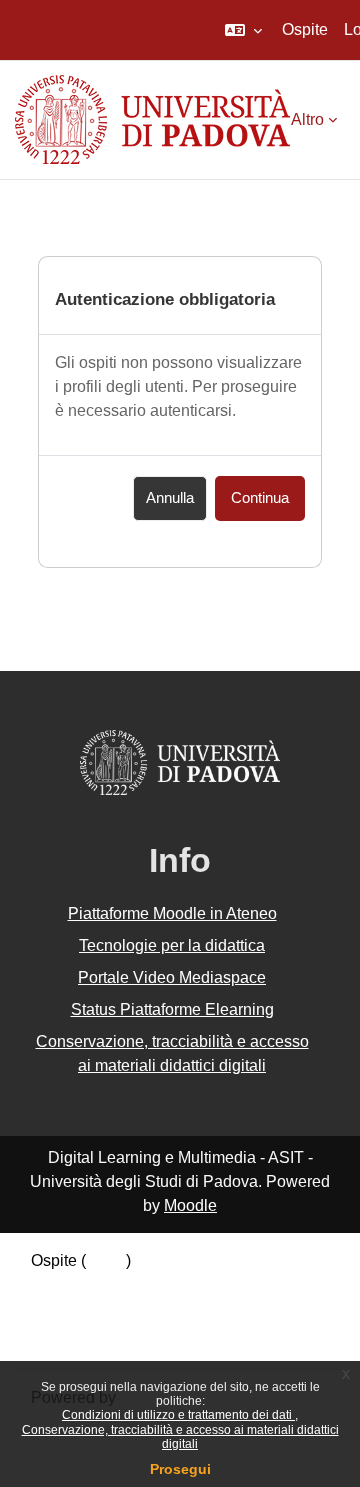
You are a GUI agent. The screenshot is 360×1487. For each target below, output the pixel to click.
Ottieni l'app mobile (99, 1338)
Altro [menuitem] (307, 119)
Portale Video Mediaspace (172, 977)
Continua (260, 498)
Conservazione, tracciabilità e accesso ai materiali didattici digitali (180, 1437)
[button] (243, 30)
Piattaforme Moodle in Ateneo (172, 913)
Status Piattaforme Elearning (172, 1009)
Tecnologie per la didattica (172, 945)
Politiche (62, 1312)
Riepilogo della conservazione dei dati (167, 1287)
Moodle (190, 1205)
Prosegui (180, 1469)
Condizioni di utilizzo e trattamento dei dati (178, 1415)
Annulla (170, 498)
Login (106, 1260)
